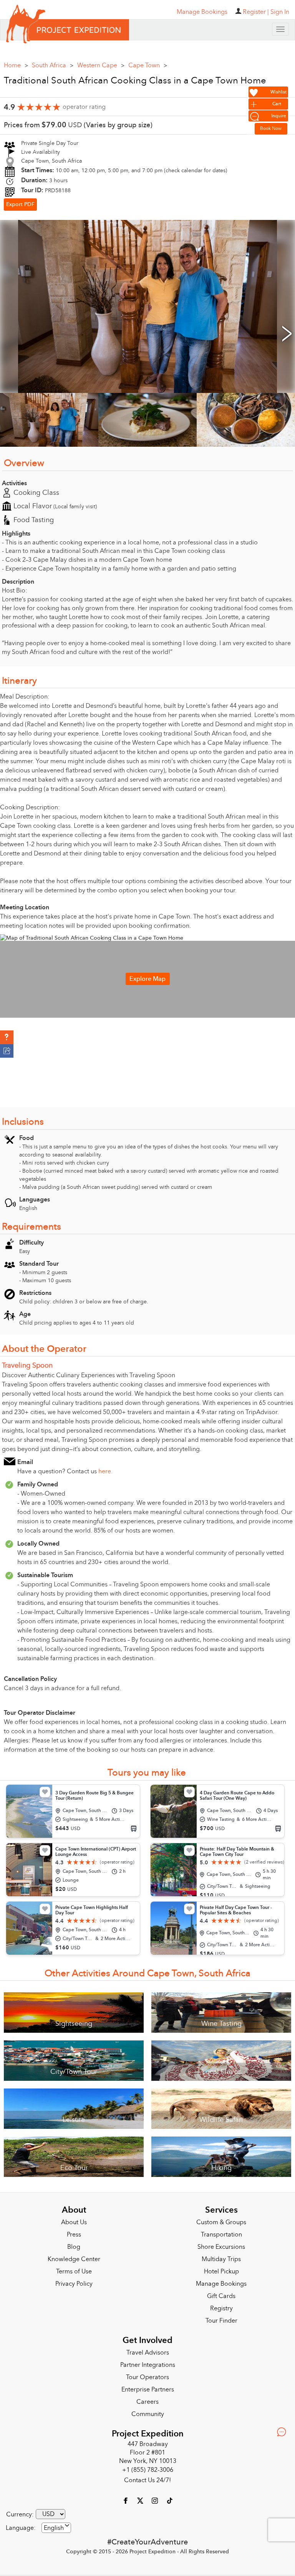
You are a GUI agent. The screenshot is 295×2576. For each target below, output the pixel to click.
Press (74, 2232)
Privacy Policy (74, 2281)
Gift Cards (221, 2293)
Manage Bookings (221, 2281)
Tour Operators (147, 2375)
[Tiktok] (169, 2498)
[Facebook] (126, 2498)
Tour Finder (221, 2318)
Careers (147, 2399)
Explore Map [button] (147, 976)
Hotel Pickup (221, 2269)
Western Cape (101, 63)
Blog (74, 2244)
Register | (256, 12)
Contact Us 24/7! (147, 2478)
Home (16, 63)
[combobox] (56, 2525)
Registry (221, 2306)
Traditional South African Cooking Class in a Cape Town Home (135, 78)
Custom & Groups (221, 2220)
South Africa (53, 63)
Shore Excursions (221, 2244)
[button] (7, 1037)
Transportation (221, 2232)
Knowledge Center (74, 2256)
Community (148, 2411)
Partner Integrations (148, 2362)
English (54, 2525)
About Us (74, 2220)
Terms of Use (74, 2269)
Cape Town (148, 63)
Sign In (280, 12)
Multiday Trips (221, 2256)
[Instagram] (156, 2498)
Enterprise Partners (148, 2387)
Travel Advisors (148, 2350)
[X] (141, 2498)
